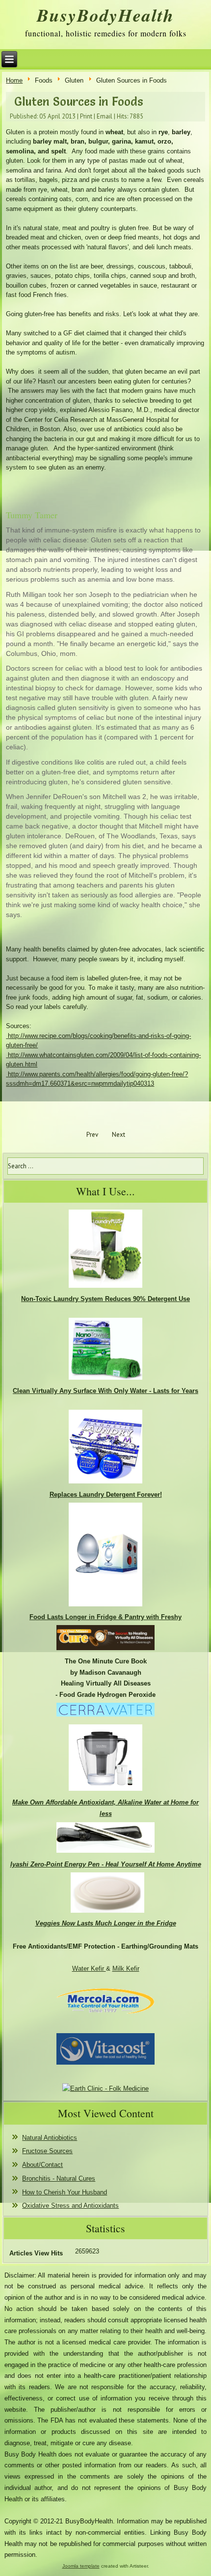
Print (86, 116)
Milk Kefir (126, 1969)
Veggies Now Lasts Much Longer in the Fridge (106, 1923)
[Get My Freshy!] (105, 1606)
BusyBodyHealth (105, 15)
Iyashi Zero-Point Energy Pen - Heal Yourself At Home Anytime (106, 1864)
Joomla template (81, 2566)
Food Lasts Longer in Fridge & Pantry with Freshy (105, 1617)
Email (105, 116)
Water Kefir (89, 1969)
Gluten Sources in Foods (79, 102)
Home (14, 80)
